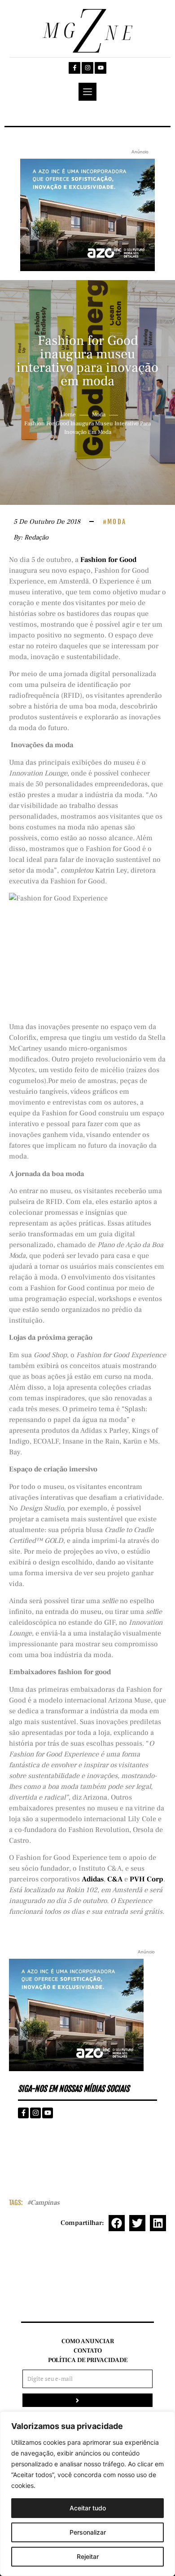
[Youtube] (101, 68)
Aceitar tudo (88, 2508)
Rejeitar (88, 2556)
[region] (87, 2494)
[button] (117, 2223)
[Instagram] (87, 68)
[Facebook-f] (74, 68)
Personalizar (88, 2532)
